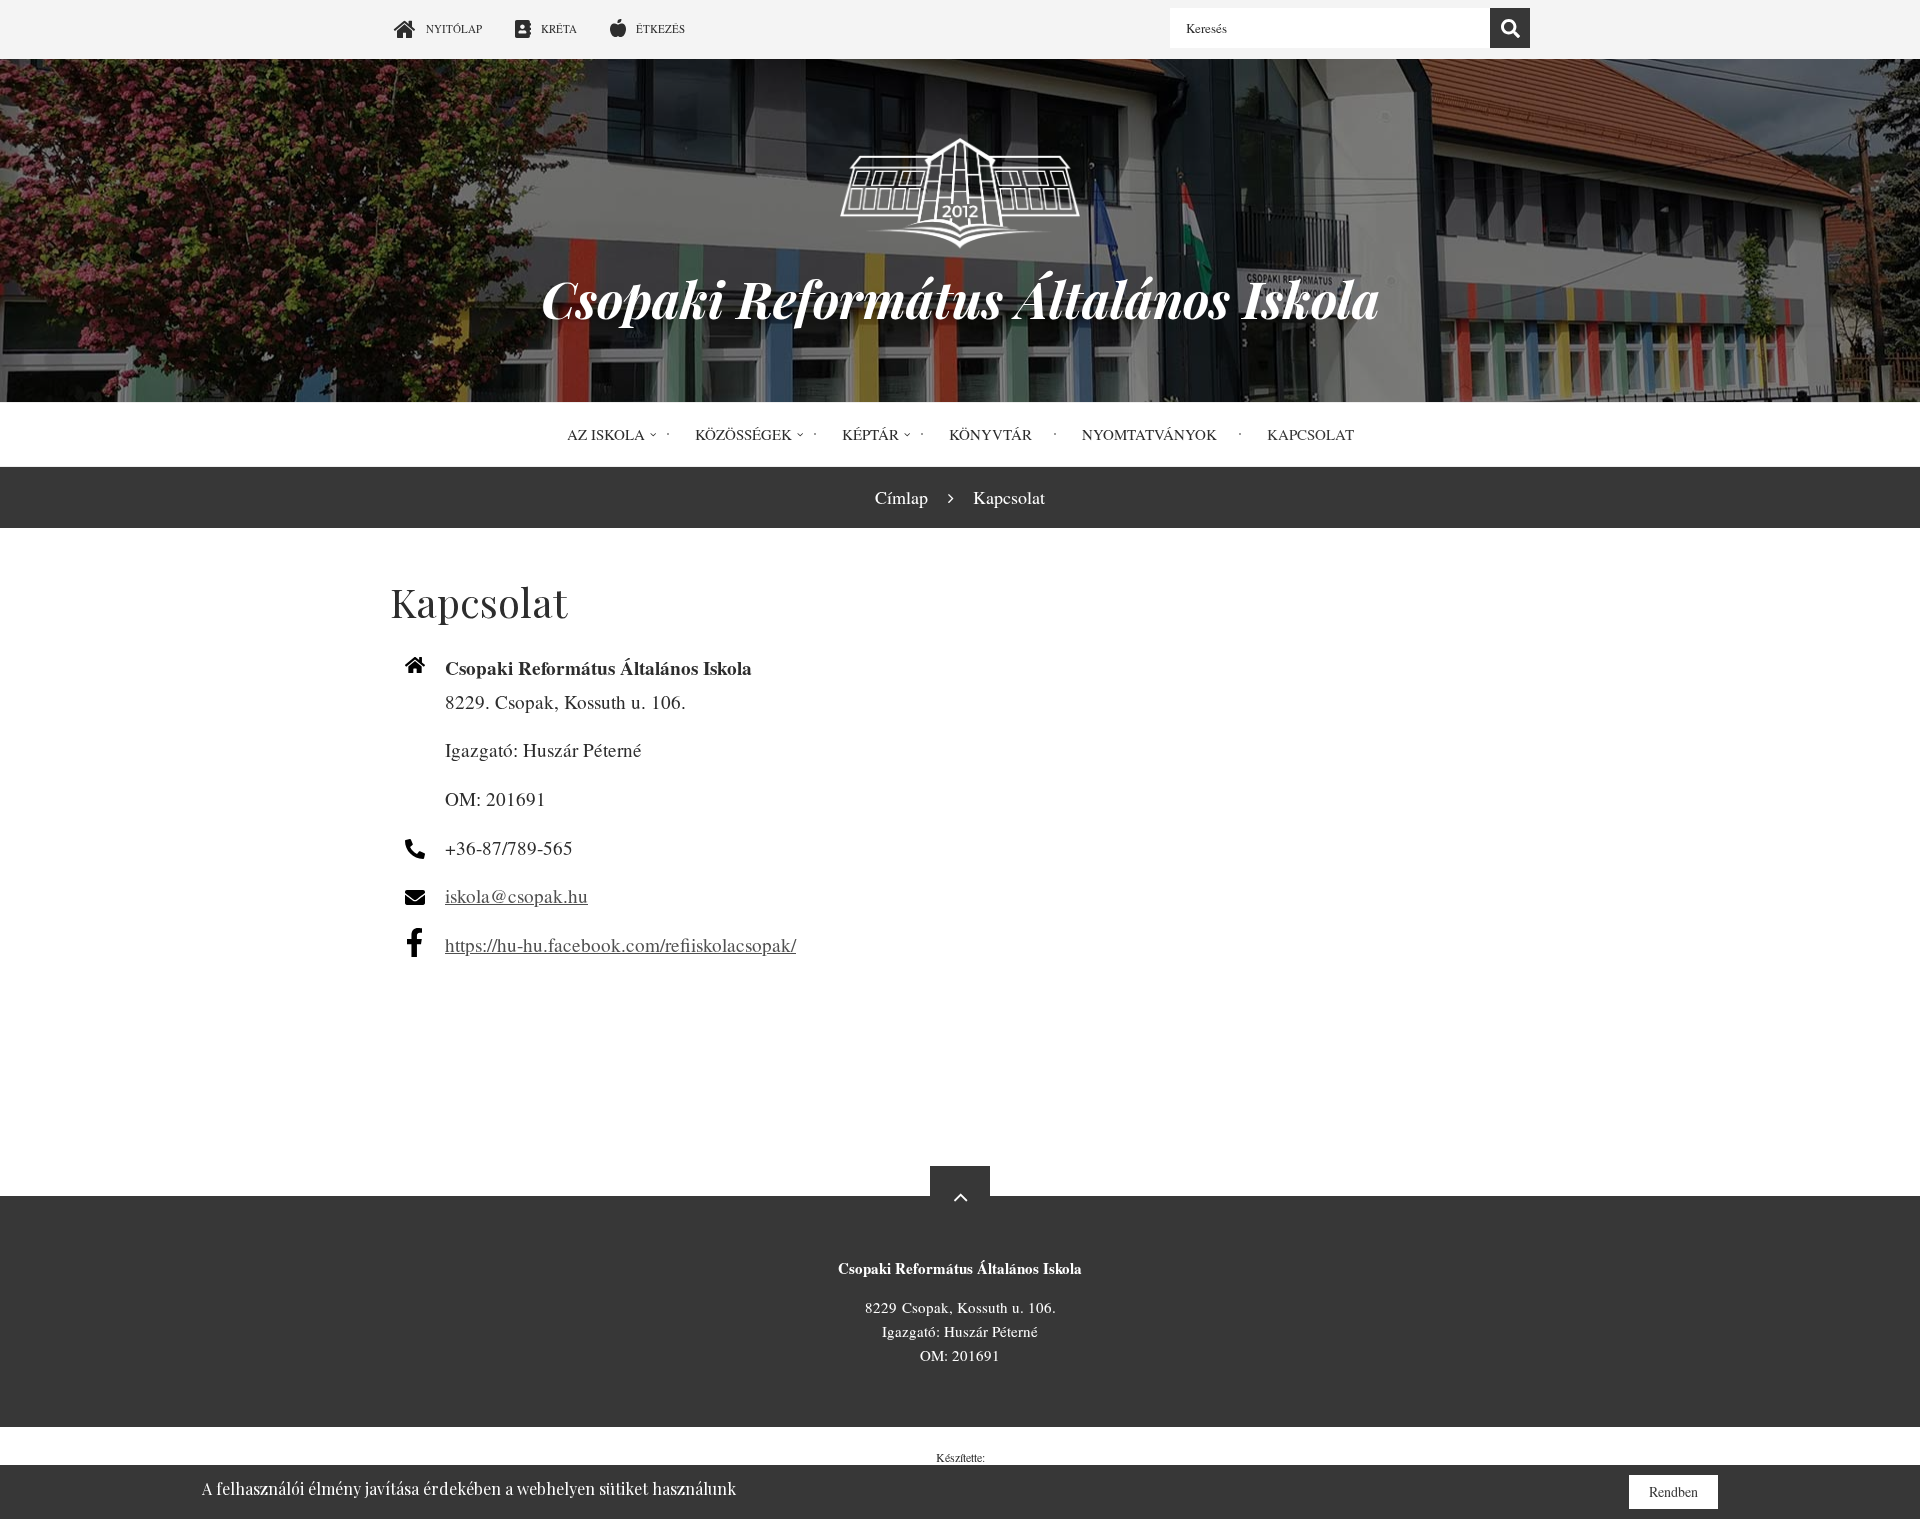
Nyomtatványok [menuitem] (1149, 434)
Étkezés (660, 28)
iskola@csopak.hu (516, 895)
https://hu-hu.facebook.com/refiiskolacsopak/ (620, 944)
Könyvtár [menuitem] (990, 434)
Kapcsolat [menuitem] (1310, 434)
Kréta (559, 28)
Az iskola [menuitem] (606, 434)
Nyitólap (454, 28)
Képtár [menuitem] (870, 434)
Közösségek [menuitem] (743, 434)
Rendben (1673, 1491)
